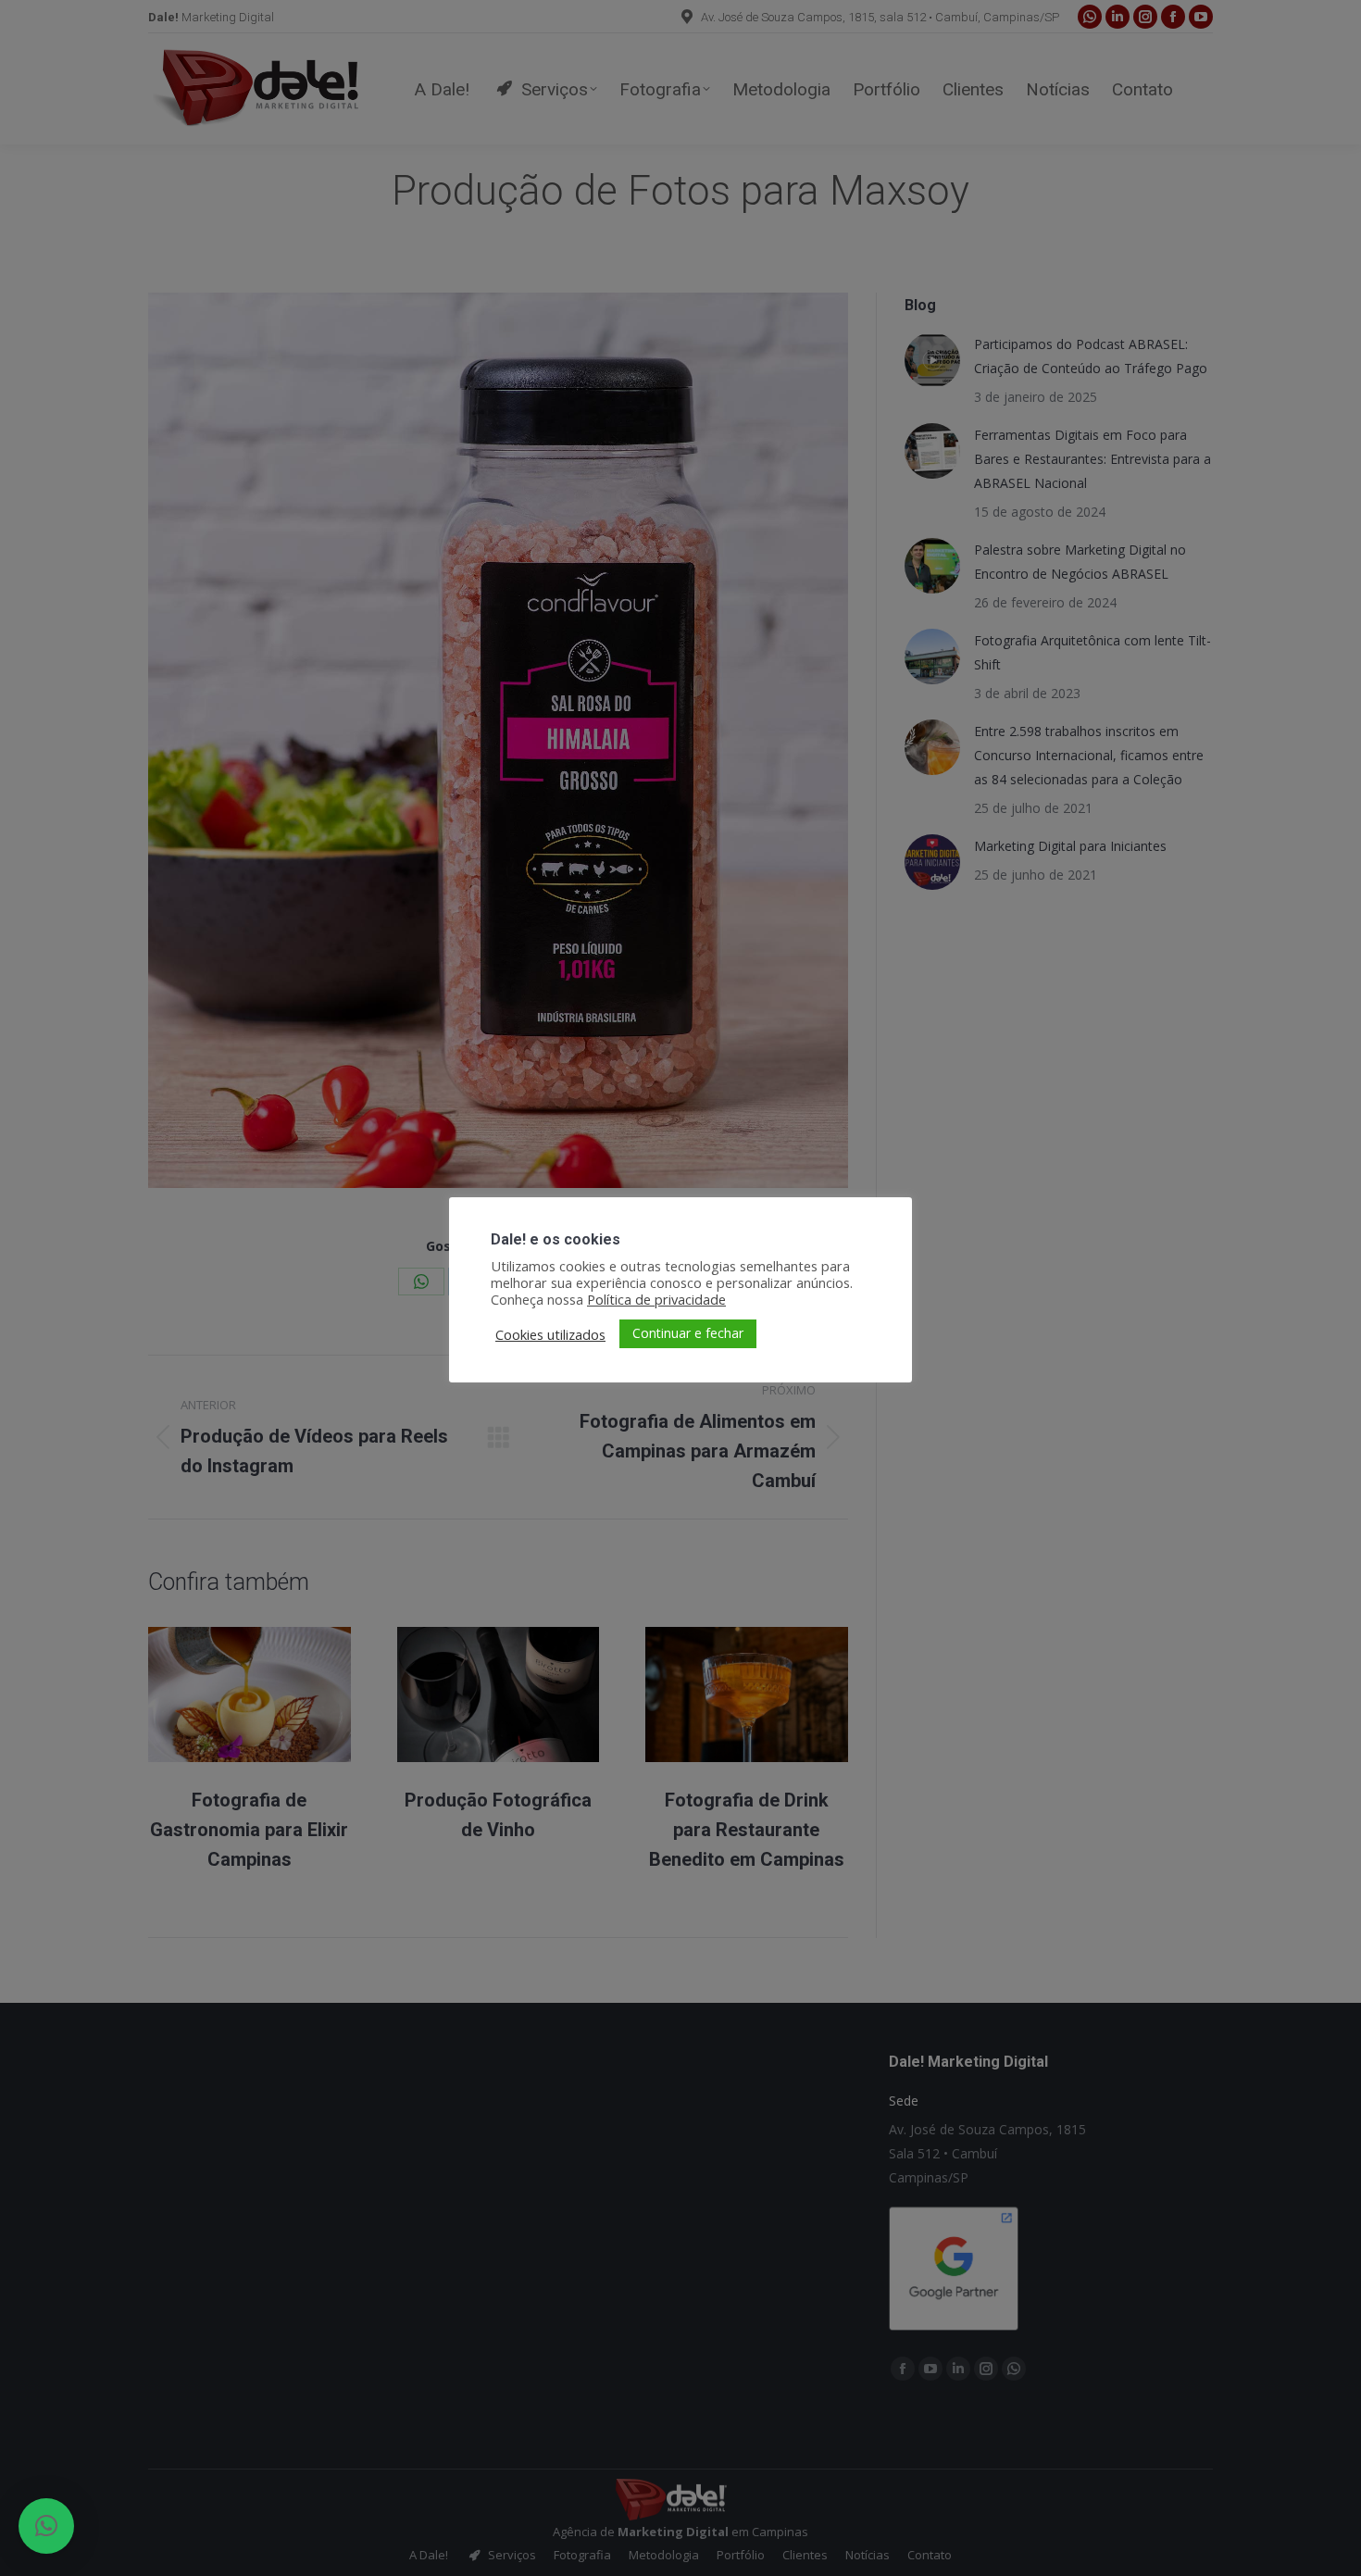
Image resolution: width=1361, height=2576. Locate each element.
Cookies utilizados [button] (550, 1334)
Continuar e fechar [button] (688, 1333)
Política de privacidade (656, 1299)
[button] (46, 2526)
